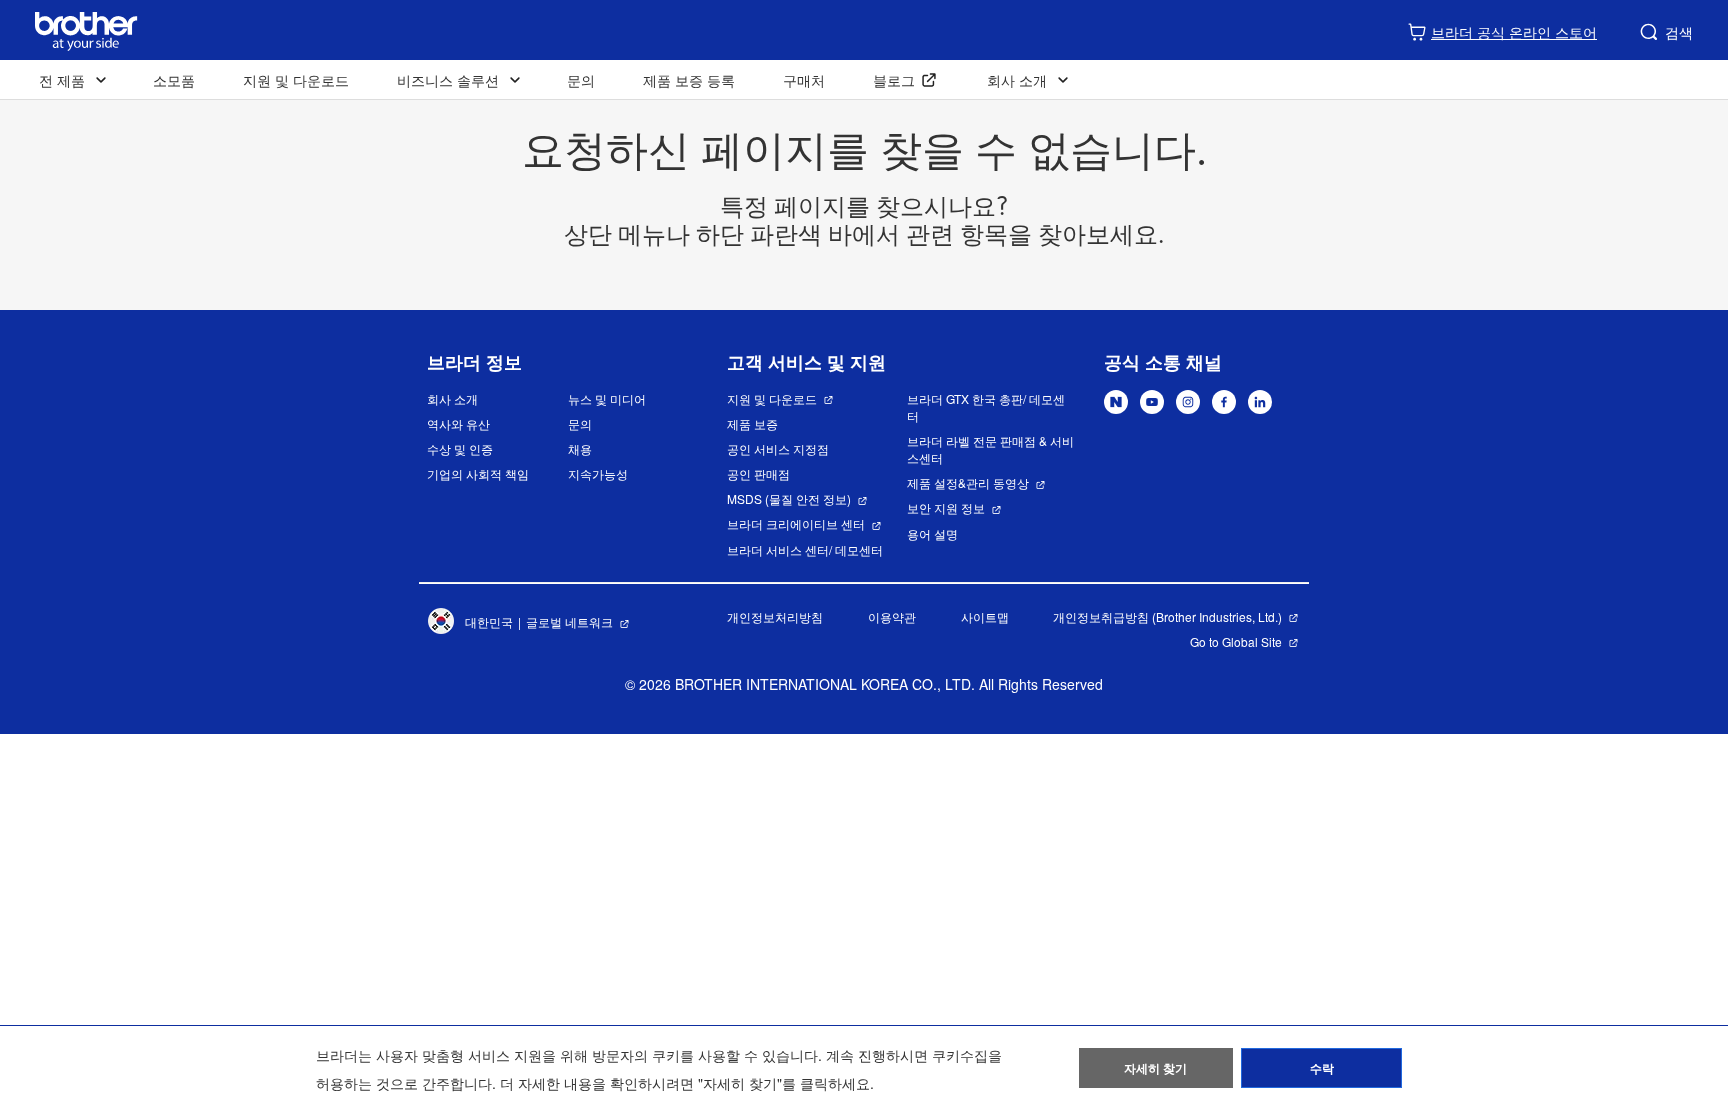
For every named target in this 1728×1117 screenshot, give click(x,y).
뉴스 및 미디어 (607, 398)
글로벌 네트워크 (569, 621)
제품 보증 (752, 423)
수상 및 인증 (460, 448)
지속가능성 (598, 473)
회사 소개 (452, 398)
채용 (580, 448)
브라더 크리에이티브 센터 (796, 523)
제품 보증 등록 (689, 80)
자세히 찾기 (1155, 1068)
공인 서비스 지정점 (778, 448)
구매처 (804, 80)
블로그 (894, 80)
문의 (581, 80)
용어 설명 (932, 533)
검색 (1679, 32)
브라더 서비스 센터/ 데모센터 (805, 549)
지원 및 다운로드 (296, 80)
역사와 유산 (458, 423)
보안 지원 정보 (946, 507)
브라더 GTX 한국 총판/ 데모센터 (986, 407)
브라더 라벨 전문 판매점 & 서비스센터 (990, 449)
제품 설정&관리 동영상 (968, 482)
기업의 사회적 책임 (478, 473)
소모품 (174, 80)
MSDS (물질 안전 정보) (789, 498)
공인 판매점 (758, 473)
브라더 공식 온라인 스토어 (1514, 32)
